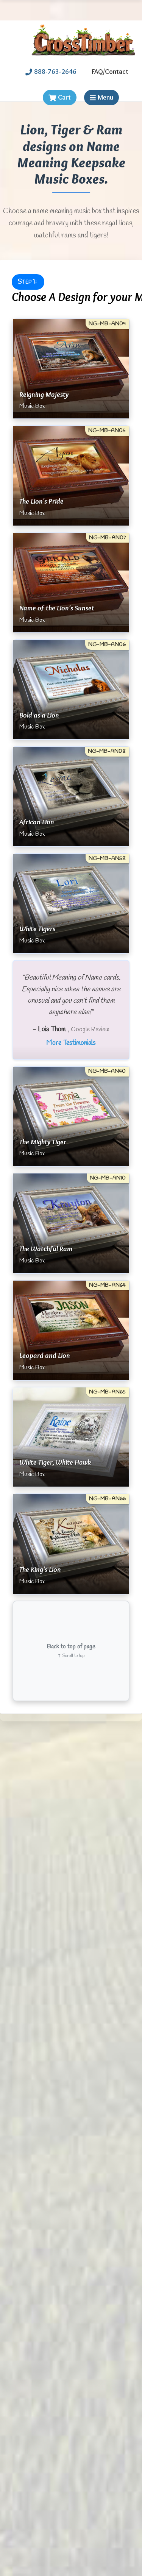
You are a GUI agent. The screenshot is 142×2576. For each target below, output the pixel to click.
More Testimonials (71, 1043)
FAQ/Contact (110, 72)
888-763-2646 (55, 72)
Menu (105, 97)
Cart (64, 97)
